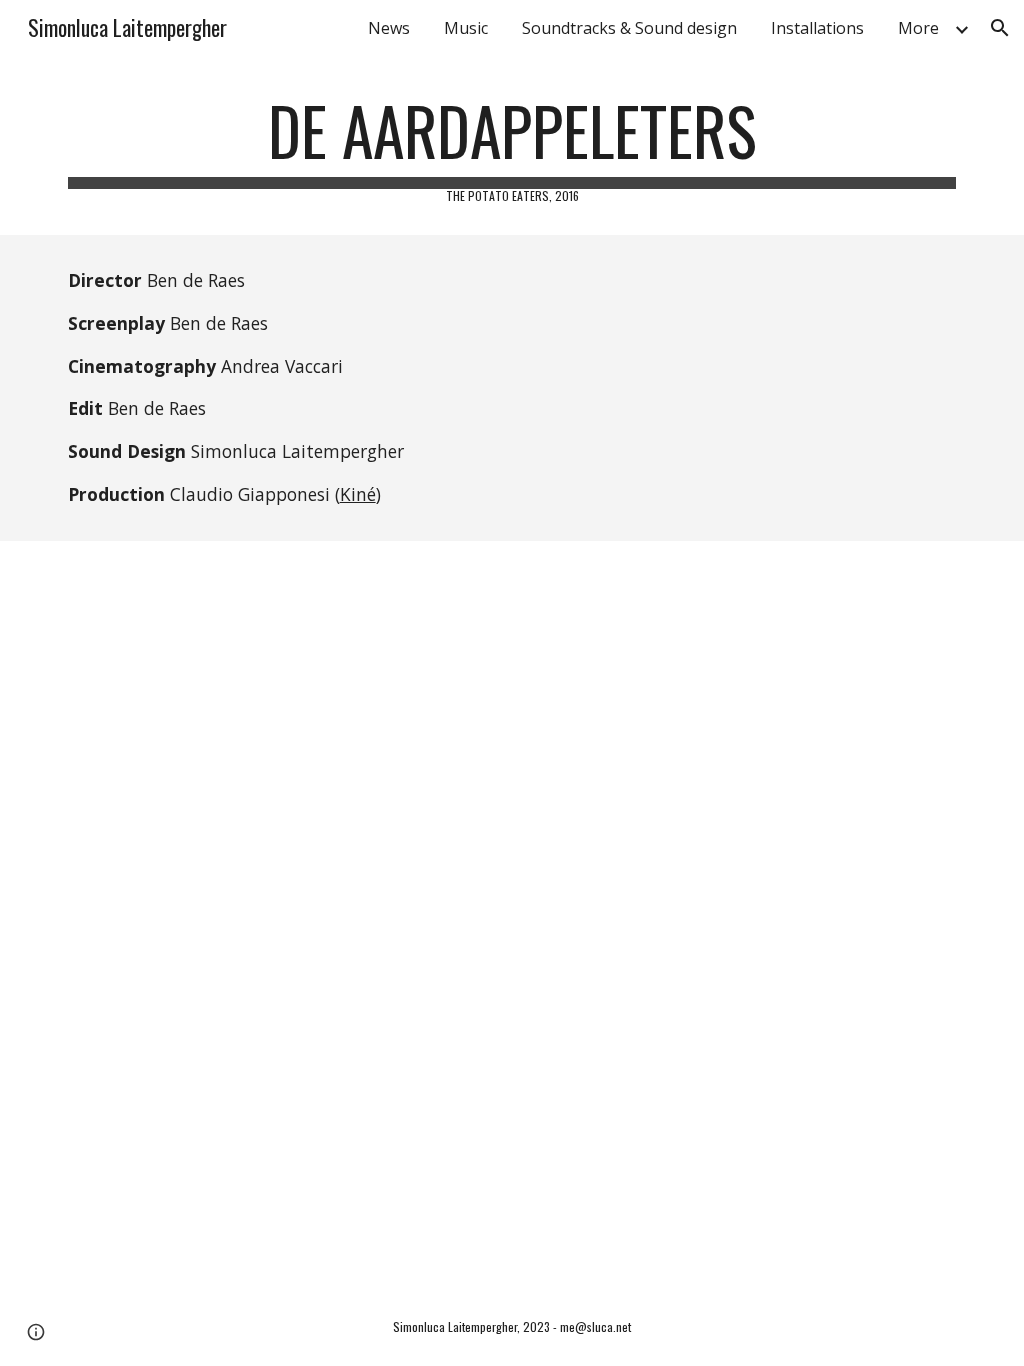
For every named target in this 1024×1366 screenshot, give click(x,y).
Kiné (358, 494)
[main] (512, 147)
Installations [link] (817, 28)
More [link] (918, 28)
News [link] (389, 28)
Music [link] (466, 28)
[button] (1000, 28)
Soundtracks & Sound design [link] (629, 28)
